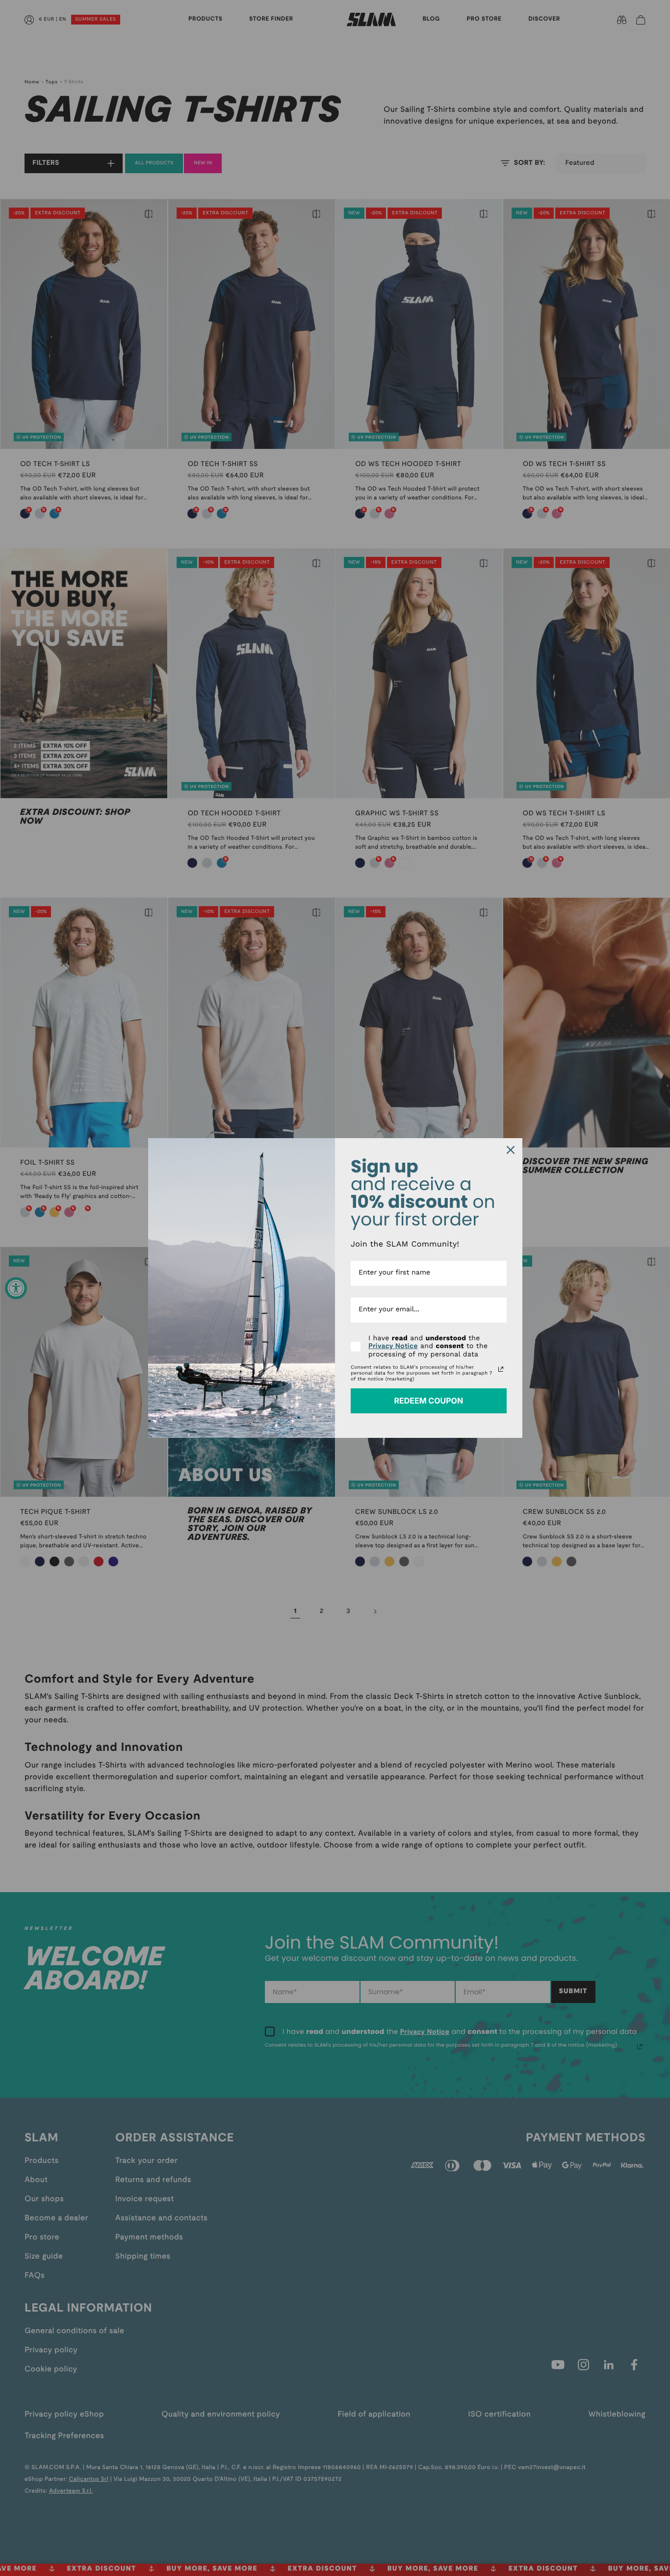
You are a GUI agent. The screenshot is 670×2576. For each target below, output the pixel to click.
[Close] (511, 1150)
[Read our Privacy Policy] (501, 1369)
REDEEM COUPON (428, 1401)
